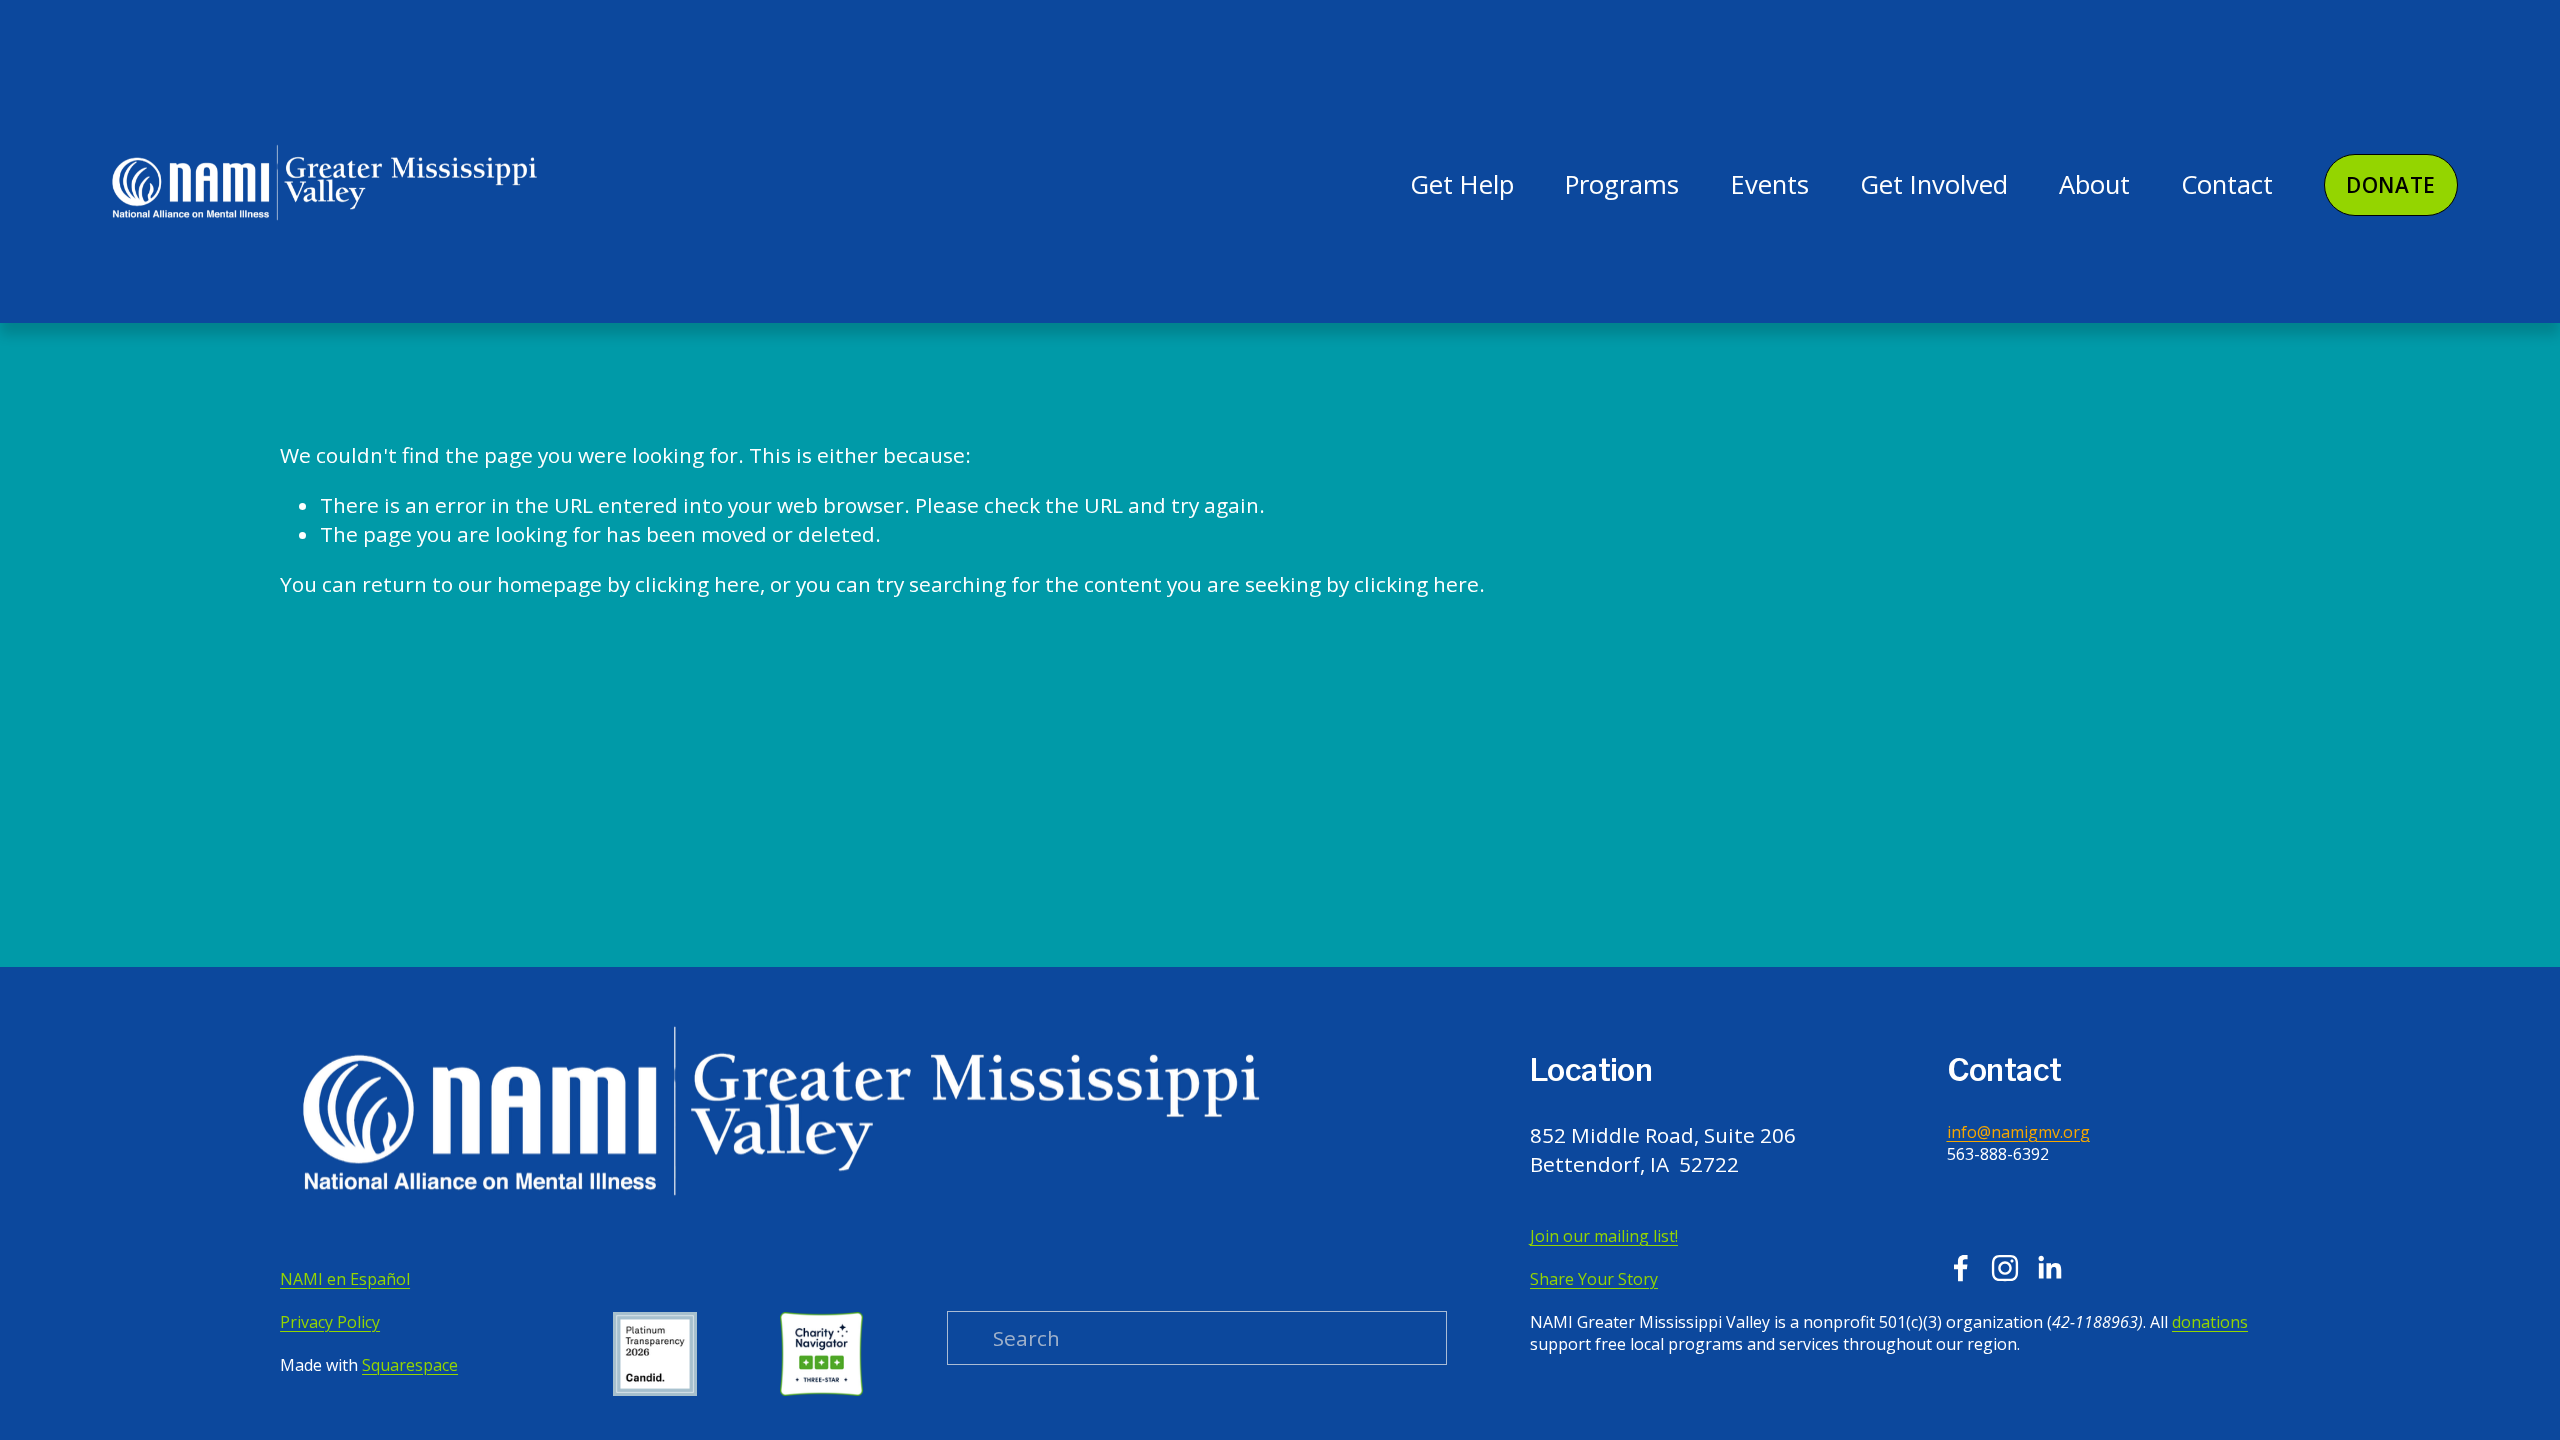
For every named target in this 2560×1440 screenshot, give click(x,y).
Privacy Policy (330, 1322)
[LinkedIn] (2049, 1268)
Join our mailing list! (1604, 1236)
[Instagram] (2005, 1268)
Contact (2227, 184)
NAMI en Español (345, 1279)
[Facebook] (1961, 1268)
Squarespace (410, 1365)
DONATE (2391, 185)
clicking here (697, 584)
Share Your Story (1594, 1279)
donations (2210, 1322)
